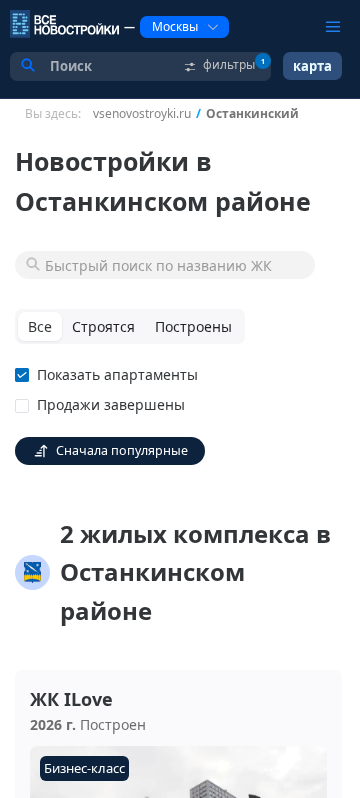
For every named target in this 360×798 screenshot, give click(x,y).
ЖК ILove (71, 699)
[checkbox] (110, 375)
